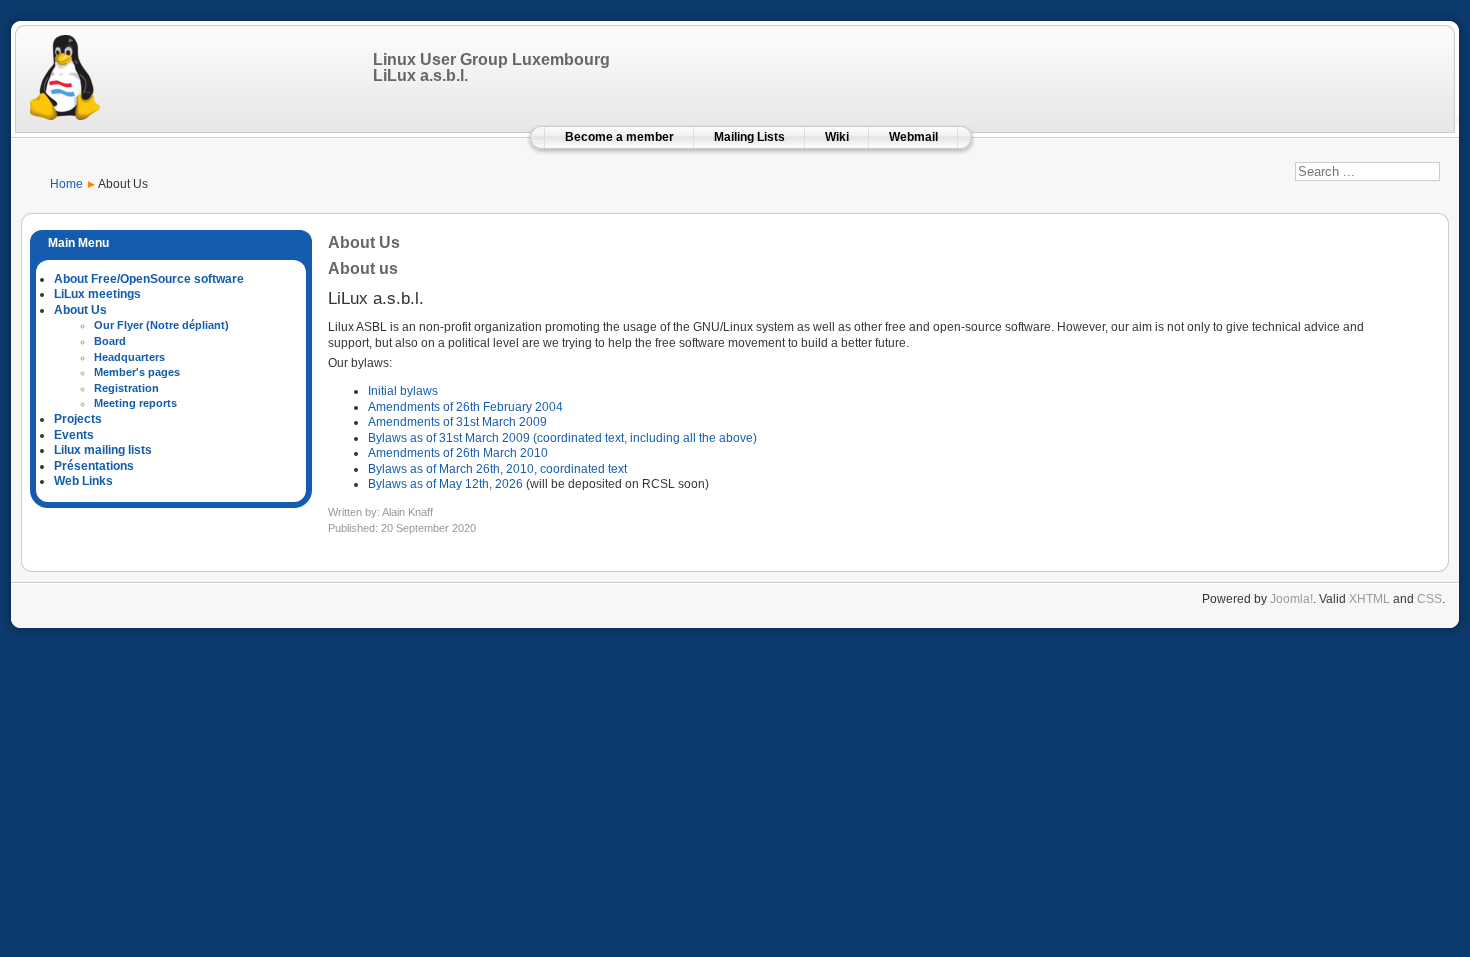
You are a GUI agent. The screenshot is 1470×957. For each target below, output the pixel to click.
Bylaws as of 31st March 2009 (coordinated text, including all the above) (562, 438)
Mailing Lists (749, 137)
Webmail (913, 137)
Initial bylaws (403, 391)
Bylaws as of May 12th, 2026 (445, 484)
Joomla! (1291, 599)
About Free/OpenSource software (149, 279)
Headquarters (129, 357)
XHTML (1369, 599)
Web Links (83, 481)
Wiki (837, 137)
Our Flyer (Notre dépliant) (161, 325)
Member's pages (137, 372)
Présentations (94, 466)
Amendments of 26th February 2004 (465, 407)
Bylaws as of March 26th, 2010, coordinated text (497, 469)
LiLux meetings (97, 294)
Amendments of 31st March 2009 (457, 422)
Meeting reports (135, 403)
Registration (126, 388)
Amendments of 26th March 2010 (458, 453)
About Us (80, 310)
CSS (1429, 599)
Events (74, 435)
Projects (78, 419)
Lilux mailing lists (103, 450)
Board (110, 341)
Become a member (619, 137)
